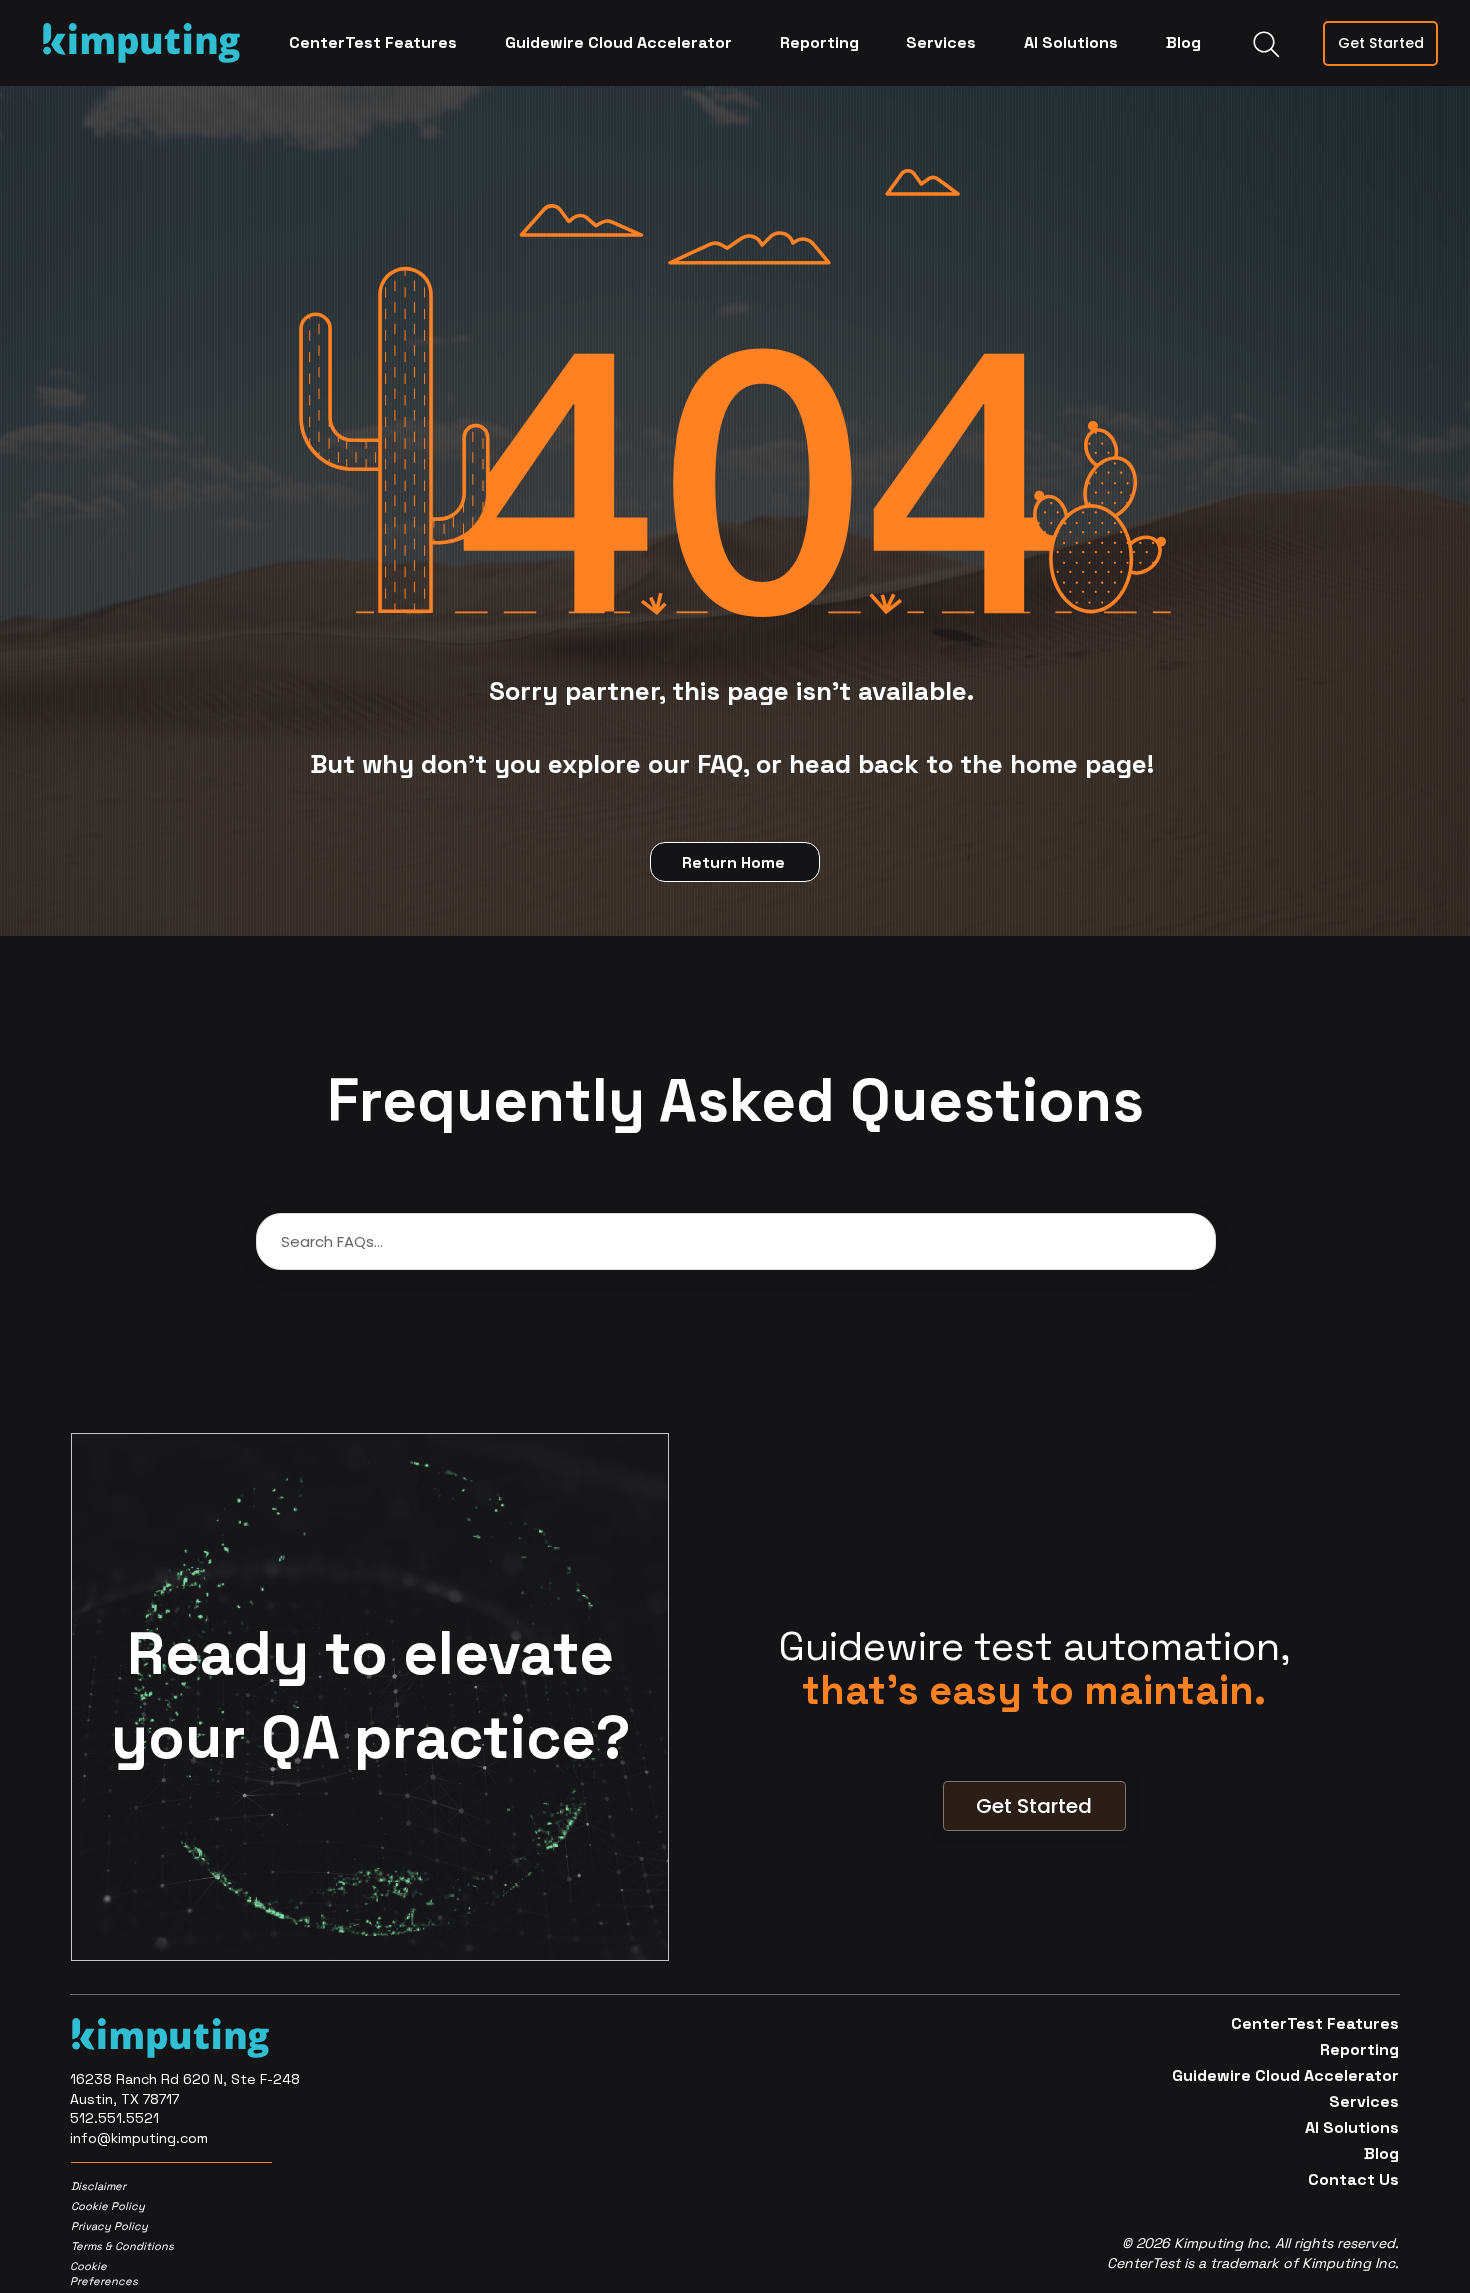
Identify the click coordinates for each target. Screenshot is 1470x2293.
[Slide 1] (997, 1685)
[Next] (1254, 1690)
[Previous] (815, 1690)
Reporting (1359, 2049)
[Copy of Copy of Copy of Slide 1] (1072, 1685)
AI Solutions (1352, 2127)
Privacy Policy (109, 2226)
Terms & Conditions (119, 2246)
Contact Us (1353, 2179)
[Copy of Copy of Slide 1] (1047, 1685)
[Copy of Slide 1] (1022, 1685)
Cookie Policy (108, 2206)
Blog (1381, 2153)
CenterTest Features (1321, 2023)
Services (1364, 2101)
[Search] (1266, 44)
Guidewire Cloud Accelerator (1321, 2075)
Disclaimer (98, 2186)
